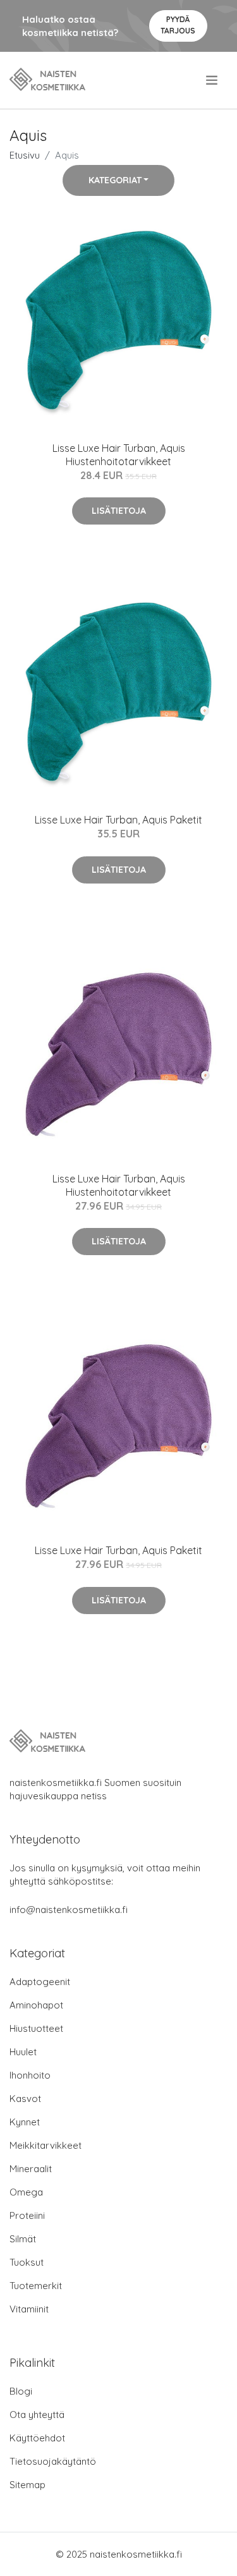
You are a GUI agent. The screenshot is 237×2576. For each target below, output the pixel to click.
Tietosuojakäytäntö (53, 2461)
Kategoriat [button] (115, 180)
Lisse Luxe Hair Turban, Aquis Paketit (118, 820)
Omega (26, 2192)
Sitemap (27, 2485)
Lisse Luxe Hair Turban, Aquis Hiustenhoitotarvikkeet (119, 455)
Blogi (21, 2391)
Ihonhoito (30, 2075)
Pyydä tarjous (178, 25)
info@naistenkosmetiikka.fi (69, 1910)
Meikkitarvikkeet (46, 2145)
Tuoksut (27, 2262)
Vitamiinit (29, 2309)
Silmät (23, 2239)
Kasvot (25, 2099)
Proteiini (27, 2215)
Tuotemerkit (36, 2286)
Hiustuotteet (36, 2028)
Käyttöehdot (37, 2438)
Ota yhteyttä (37, 2415)
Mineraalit (31, 2169)
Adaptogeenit (40, 1982)
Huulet (23, 2052)
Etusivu (25, 155)
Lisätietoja (119, 511)
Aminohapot (36, 2005)
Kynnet (25, 2122)
